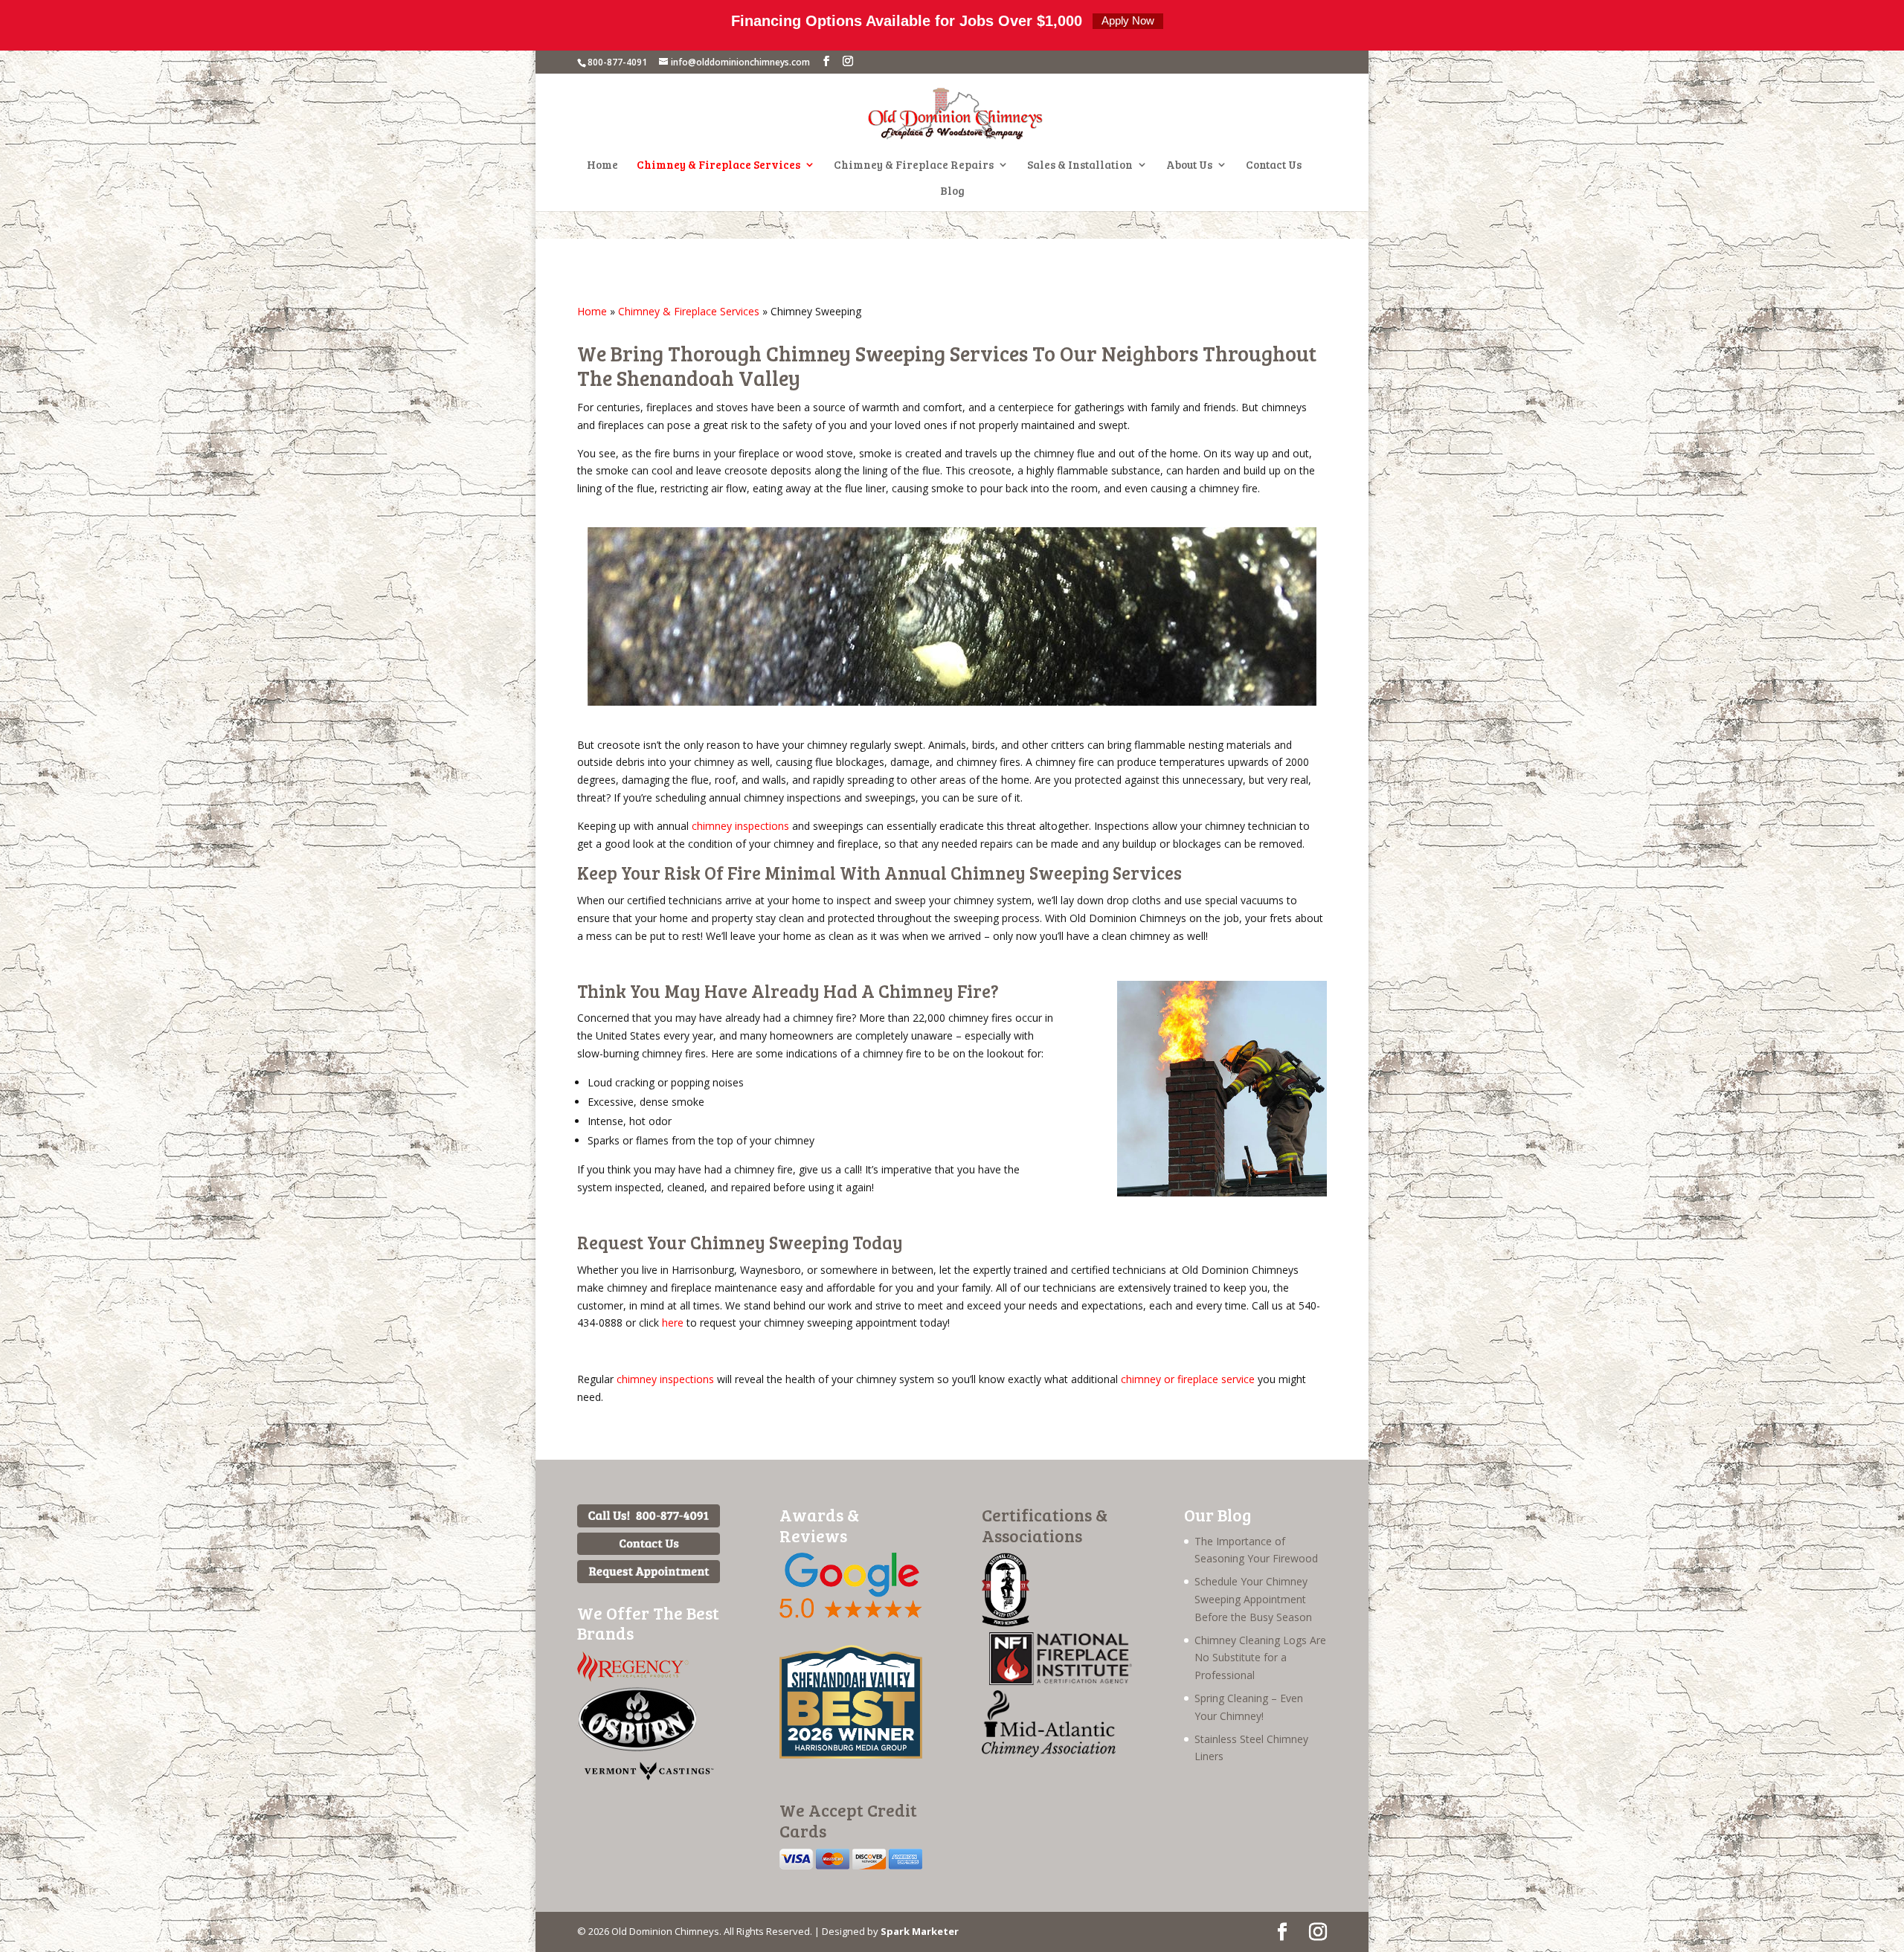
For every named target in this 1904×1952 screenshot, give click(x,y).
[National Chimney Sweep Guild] (1006, 1623)
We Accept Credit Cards (848, 1820)
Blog (952, 191)
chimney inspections (740, 826)
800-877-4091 (617, 62)
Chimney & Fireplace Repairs (914, 165)
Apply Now (1128, 20)
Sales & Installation (1080, 165)
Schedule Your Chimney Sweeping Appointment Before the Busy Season (1253, 1599)
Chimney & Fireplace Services (718, 165)
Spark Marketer (920, 1931)
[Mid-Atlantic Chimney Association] (1049, 1753)
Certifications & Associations (1045, 1525)
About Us (1189, 165)
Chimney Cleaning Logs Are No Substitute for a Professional (1260, 1658)
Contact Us (1274, 165)
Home (602, 165)
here (673, 1323)
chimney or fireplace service (1188, 1379)
